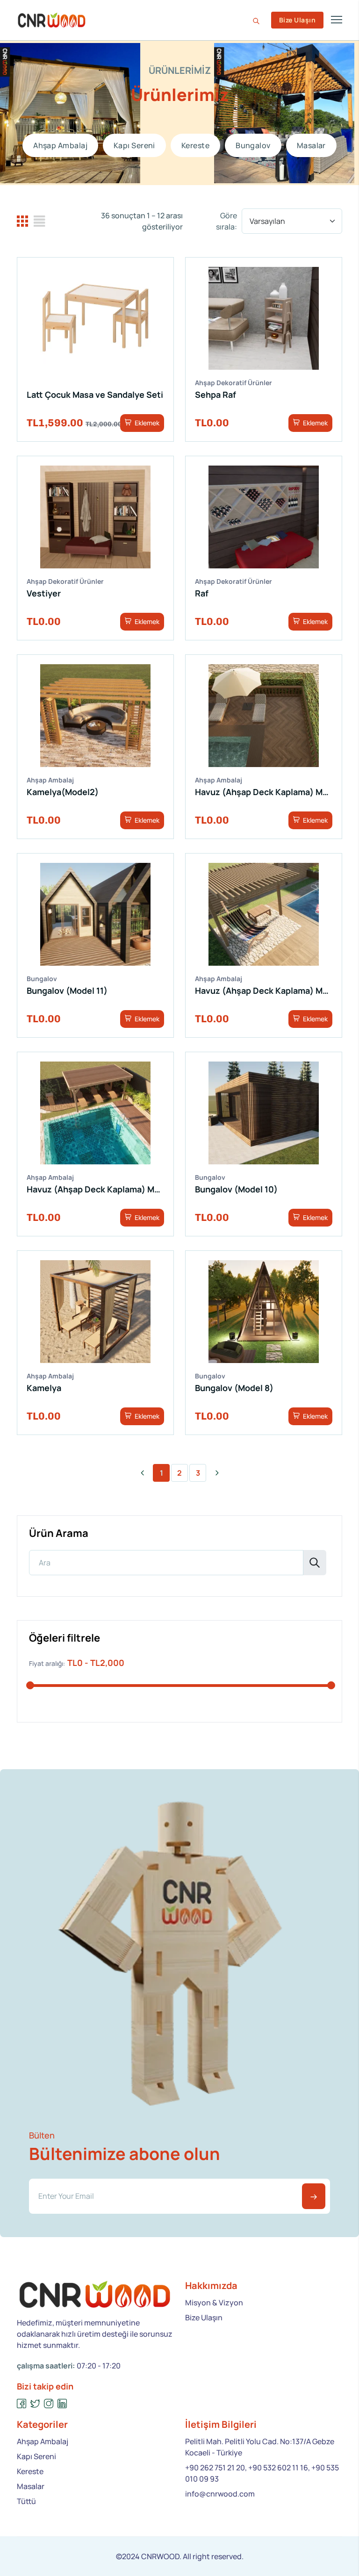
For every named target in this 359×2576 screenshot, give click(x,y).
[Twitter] (35, 2404)
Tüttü (26, 2501)
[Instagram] (49, 2404)
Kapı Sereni (134, 145)
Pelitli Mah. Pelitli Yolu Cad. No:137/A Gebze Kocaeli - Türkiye (260, 2447)
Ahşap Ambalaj (60, 145)
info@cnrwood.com (220, 2494)
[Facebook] (22, 2404)
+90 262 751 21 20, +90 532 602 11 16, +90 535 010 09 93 (262, 2473)
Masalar (311, 145)
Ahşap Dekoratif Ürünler (233, 383)
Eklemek (146, 423)
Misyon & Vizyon (214, 2303)
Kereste (195, 145)
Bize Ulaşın (297, 20)
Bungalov (253, 145)
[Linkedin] (62, 2404)
